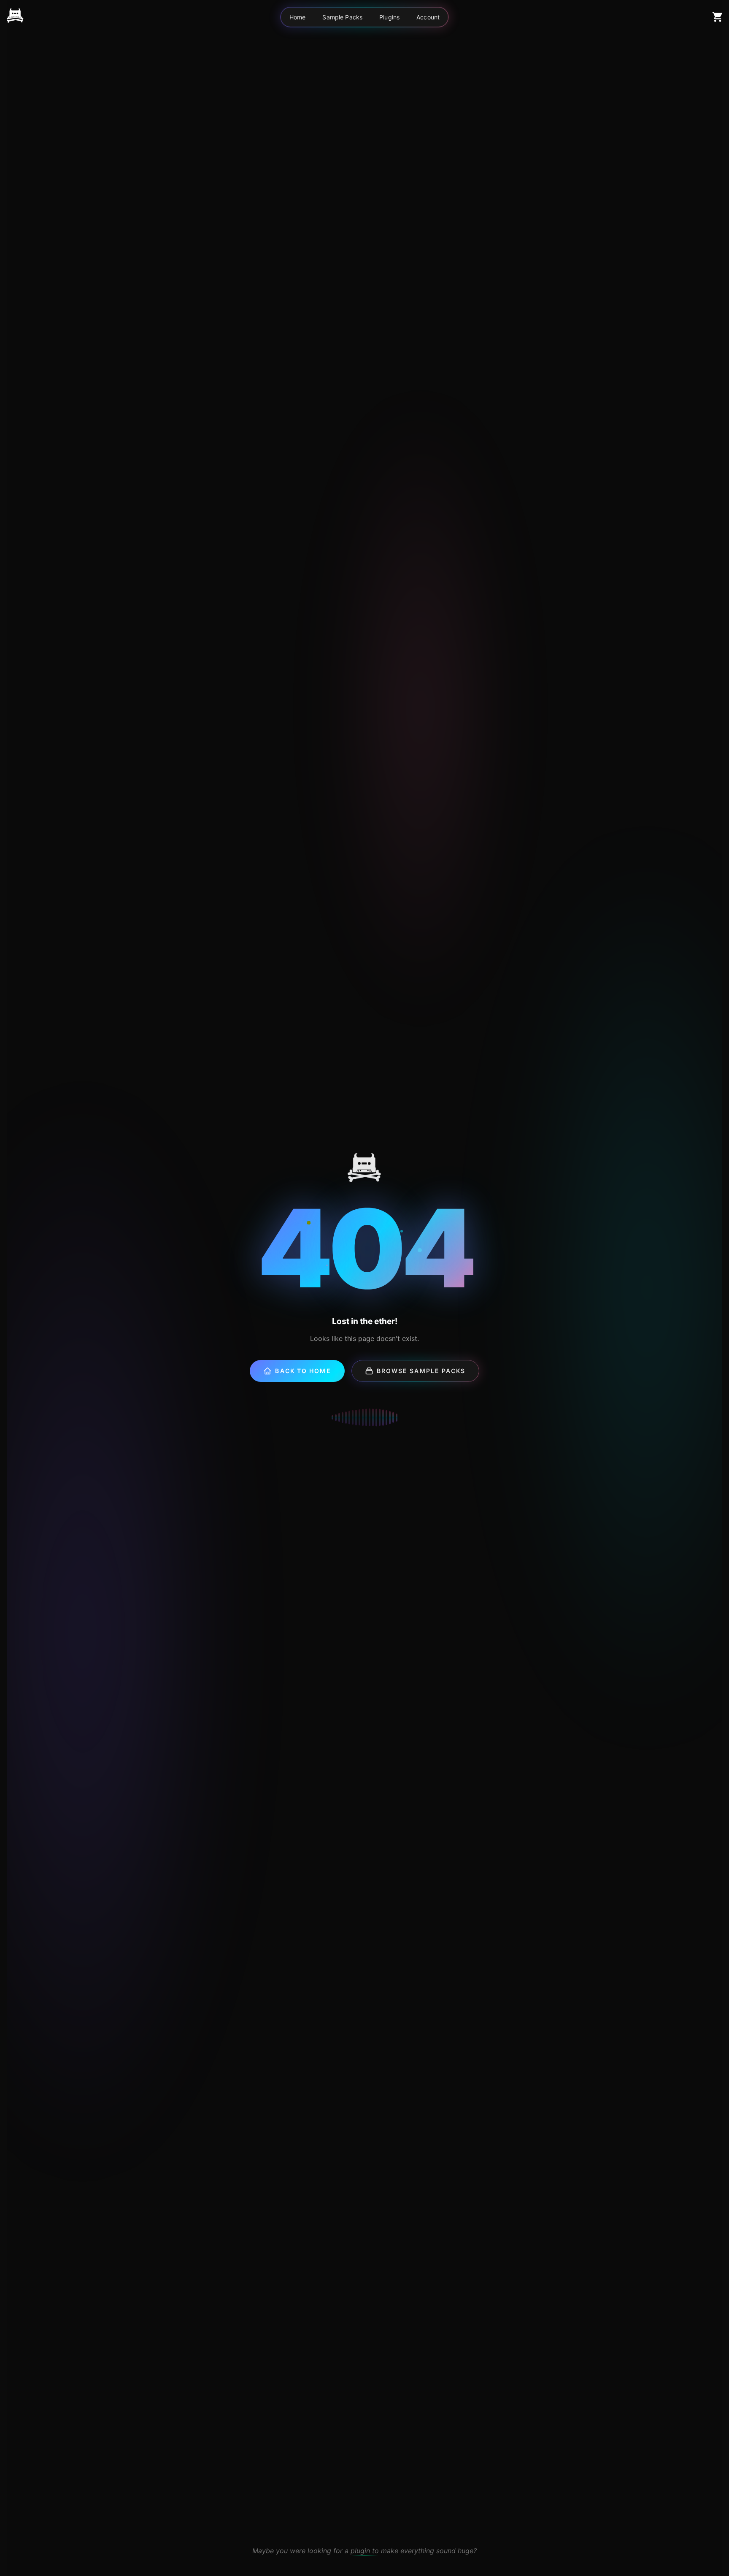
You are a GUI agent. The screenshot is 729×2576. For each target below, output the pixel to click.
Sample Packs (342, 17)
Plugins (389, 17)
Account (428, 17)
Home (298, 17)
